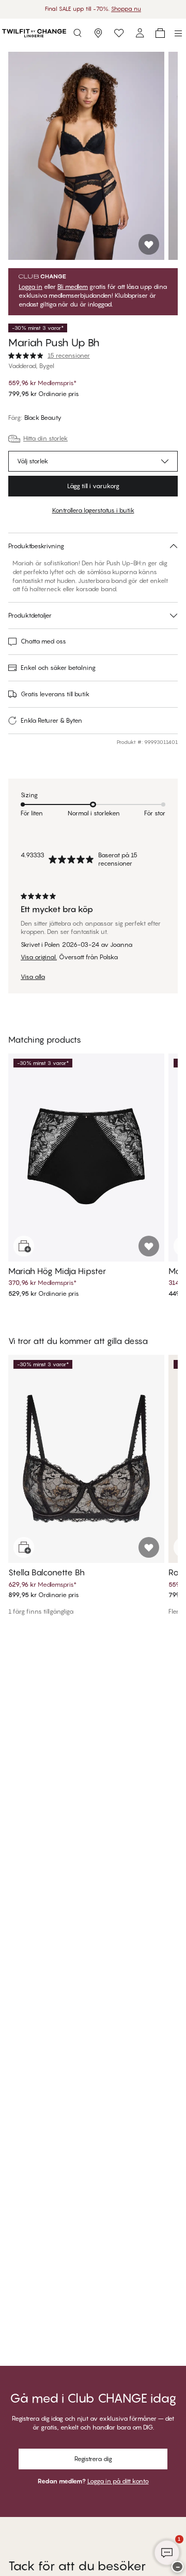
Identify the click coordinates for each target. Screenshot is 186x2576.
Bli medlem (73, 287)
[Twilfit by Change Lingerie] (34, 33)
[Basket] (160, 33)
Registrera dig (93, 2459)
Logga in (30, 287)
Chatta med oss (43, 641)
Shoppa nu (126, 9)
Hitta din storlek (45, 438)
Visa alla (33, 977)
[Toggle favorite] (149, 244)
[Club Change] (119, 33)
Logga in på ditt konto (118, 2481)
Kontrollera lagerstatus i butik (93, 510)
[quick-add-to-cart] (24, 1246)
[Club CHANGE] (139, 33)
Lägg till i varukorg (93, 486)
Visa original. (39, 957)
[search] (78, 33)
